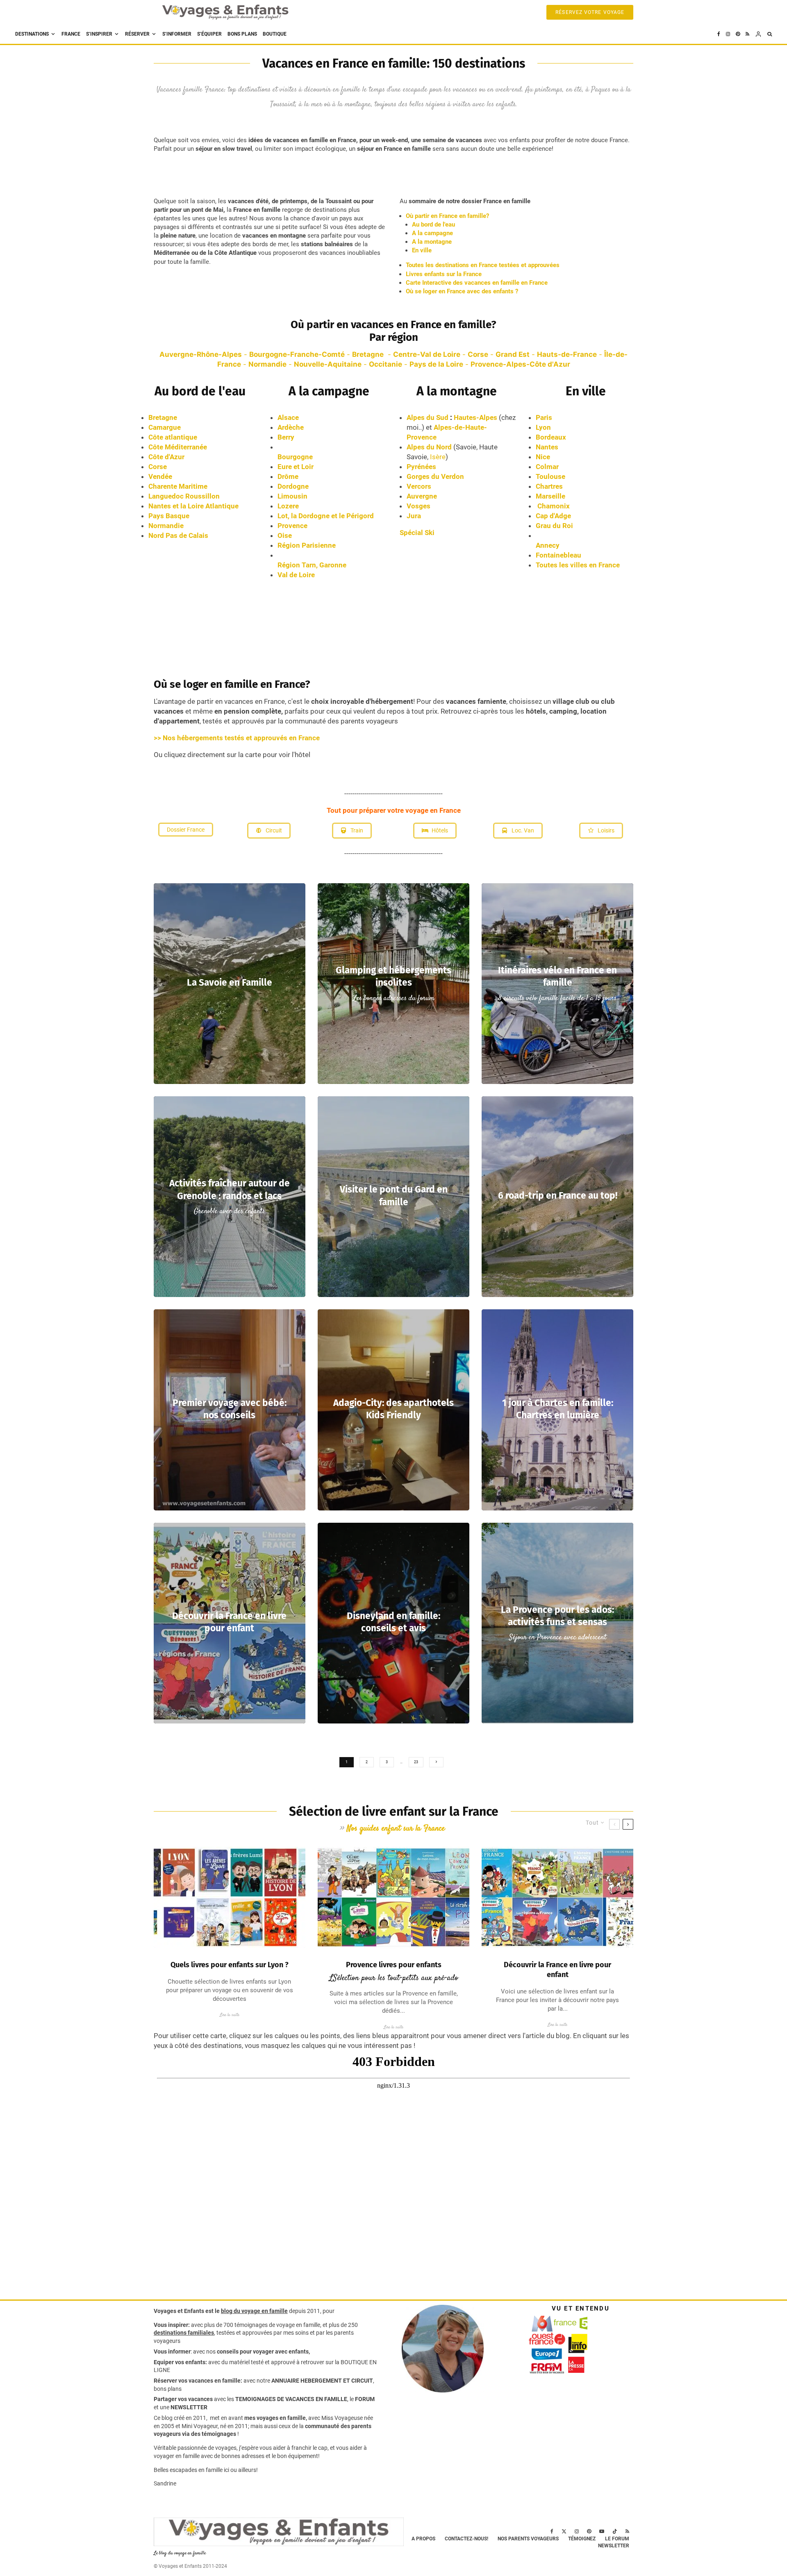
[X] (564, 2531)
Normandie (166, 526)
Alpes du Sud (428, 417)
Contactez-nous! (466, 2539)
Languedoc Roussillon (184, 496)
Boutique (275, 34)
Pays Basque (169, 516)
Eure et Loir (296, 467)
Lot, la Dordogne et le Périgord (326, 516)
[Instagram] (728, 34)
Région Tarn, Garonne (312, 565)
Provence (292, 526)
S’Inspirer (99, 34)
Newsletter (614, 2546)
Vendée (160, 476)
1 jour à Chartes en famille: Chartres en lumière (558, 1409)
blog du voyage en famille (254, 2311)
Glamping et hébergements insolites (393, 976)
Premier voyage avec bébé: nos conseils (230, 1409)
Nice (543, 457)
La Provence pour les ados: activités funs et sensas (557, 1616)
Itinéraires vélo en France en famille (557, 976)
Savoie (466, 447)
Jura (414, 516)
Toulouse (551, 476)
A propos (423, 2539)
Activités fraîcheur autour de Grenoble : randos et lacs (230, 1189)
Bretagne (163, 417)
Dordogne (293, 486)
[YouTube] (602, 2531)
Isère (438, 457)
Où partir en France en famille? (447, 216)
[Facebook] (719, 34)
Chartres (549, 486)
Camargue (165, 427)
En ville (422, 250)
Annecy (548, 545)
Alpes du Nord (429, 447)
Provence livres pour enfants (394, 1965)
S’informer (177, 34)
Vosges (419, 506)
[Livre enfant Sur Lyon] (230, 1897)
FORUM (365, 2399)
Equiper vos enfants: (180, 2362)
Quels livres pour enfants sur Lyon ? (230, 1965)
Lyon (543, 427)
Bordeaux (551, 437)
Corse (158, 467)
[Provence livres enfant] (393, 1897)
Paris (544, 417)
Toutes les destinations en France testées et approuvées (483, 265)
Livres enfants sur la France (444, 274)
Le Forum (617, 2539)
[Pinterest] (738, 34)
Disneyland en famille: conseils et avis (393, 1622)
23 (416, 1762)
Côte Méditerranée (178, 447)
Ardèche (291, 427)
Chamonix (554, 506)
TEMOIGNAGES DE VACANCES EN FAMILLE (291, 2399)
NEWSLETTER (189, 2407)
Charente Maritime (178, 486)
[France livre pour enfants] (557, 1897)
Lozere (288, 506)
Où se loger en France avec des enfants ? (462, 291)
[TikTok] (615, 2531)
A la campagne (432, 233)
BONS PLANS (242, 34)
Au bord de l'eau (433, 224)
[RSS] (747, 34)
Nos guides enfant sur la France (396, 1829)
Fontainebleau (558, 555)
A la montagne (432, 242)
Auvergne (422, 496)
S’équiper (209, 34)
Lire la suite (230, 2015)
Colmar (547, 467)
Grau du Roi (554, 526)
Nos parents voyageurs (528, 2539)
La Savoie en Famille (230, 983)
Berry (286, 437)
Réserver (137, 34)
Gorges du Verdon (435, 476)
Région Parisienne (307, 545)
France (71, 34)
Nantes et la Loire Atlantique (193, 506)
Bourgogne (295, 457)
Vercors (419, 486)
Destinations (32, 34)
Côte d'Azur (166, 457)
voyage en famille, (299, 2325)
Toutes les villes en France (578, 565)
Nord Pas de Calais (178, 535)
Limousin (292, 496)
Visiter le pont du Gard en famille (394, 1196)
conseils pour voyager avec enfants (262, 2352)
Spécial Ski (417, 533)
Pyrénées (421, 467)
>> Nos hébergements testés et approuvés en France (237, 738)
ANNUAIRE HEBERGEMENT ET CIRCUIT (322, 2381)
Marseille (550, 496)
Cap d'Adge (553, 516)
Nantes (549, 447)
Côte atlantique (173, 437)
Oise (285, 535)
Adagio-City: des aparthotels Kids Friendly (393, 1409)
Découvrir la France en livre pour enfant (229, 1622)
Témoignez (582, 2539)
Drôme (288, 476)
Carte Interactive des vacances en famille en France (477, 283)
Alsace (288, 417)
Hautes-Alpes (476, 417)
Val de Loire (296, 575)
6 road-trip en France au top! (558, 1196)
